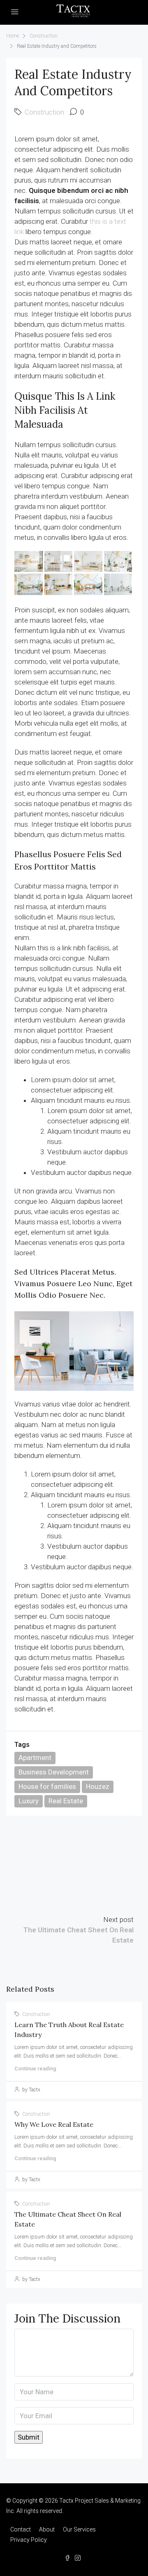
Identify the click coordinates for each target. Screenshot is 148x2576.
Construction (44, 36)
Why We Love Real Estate (54, 2124)
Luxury (29, 1801)
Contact (21, 2529)
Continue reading (35, 2069)
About (47, 2529)
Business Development (54, 1772)
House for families (47, 1786)
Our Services (79, 2529)
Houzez (98, 1786)
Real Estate (66, 1801)
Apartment (35, 1758)
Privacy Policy (29, 2540)
